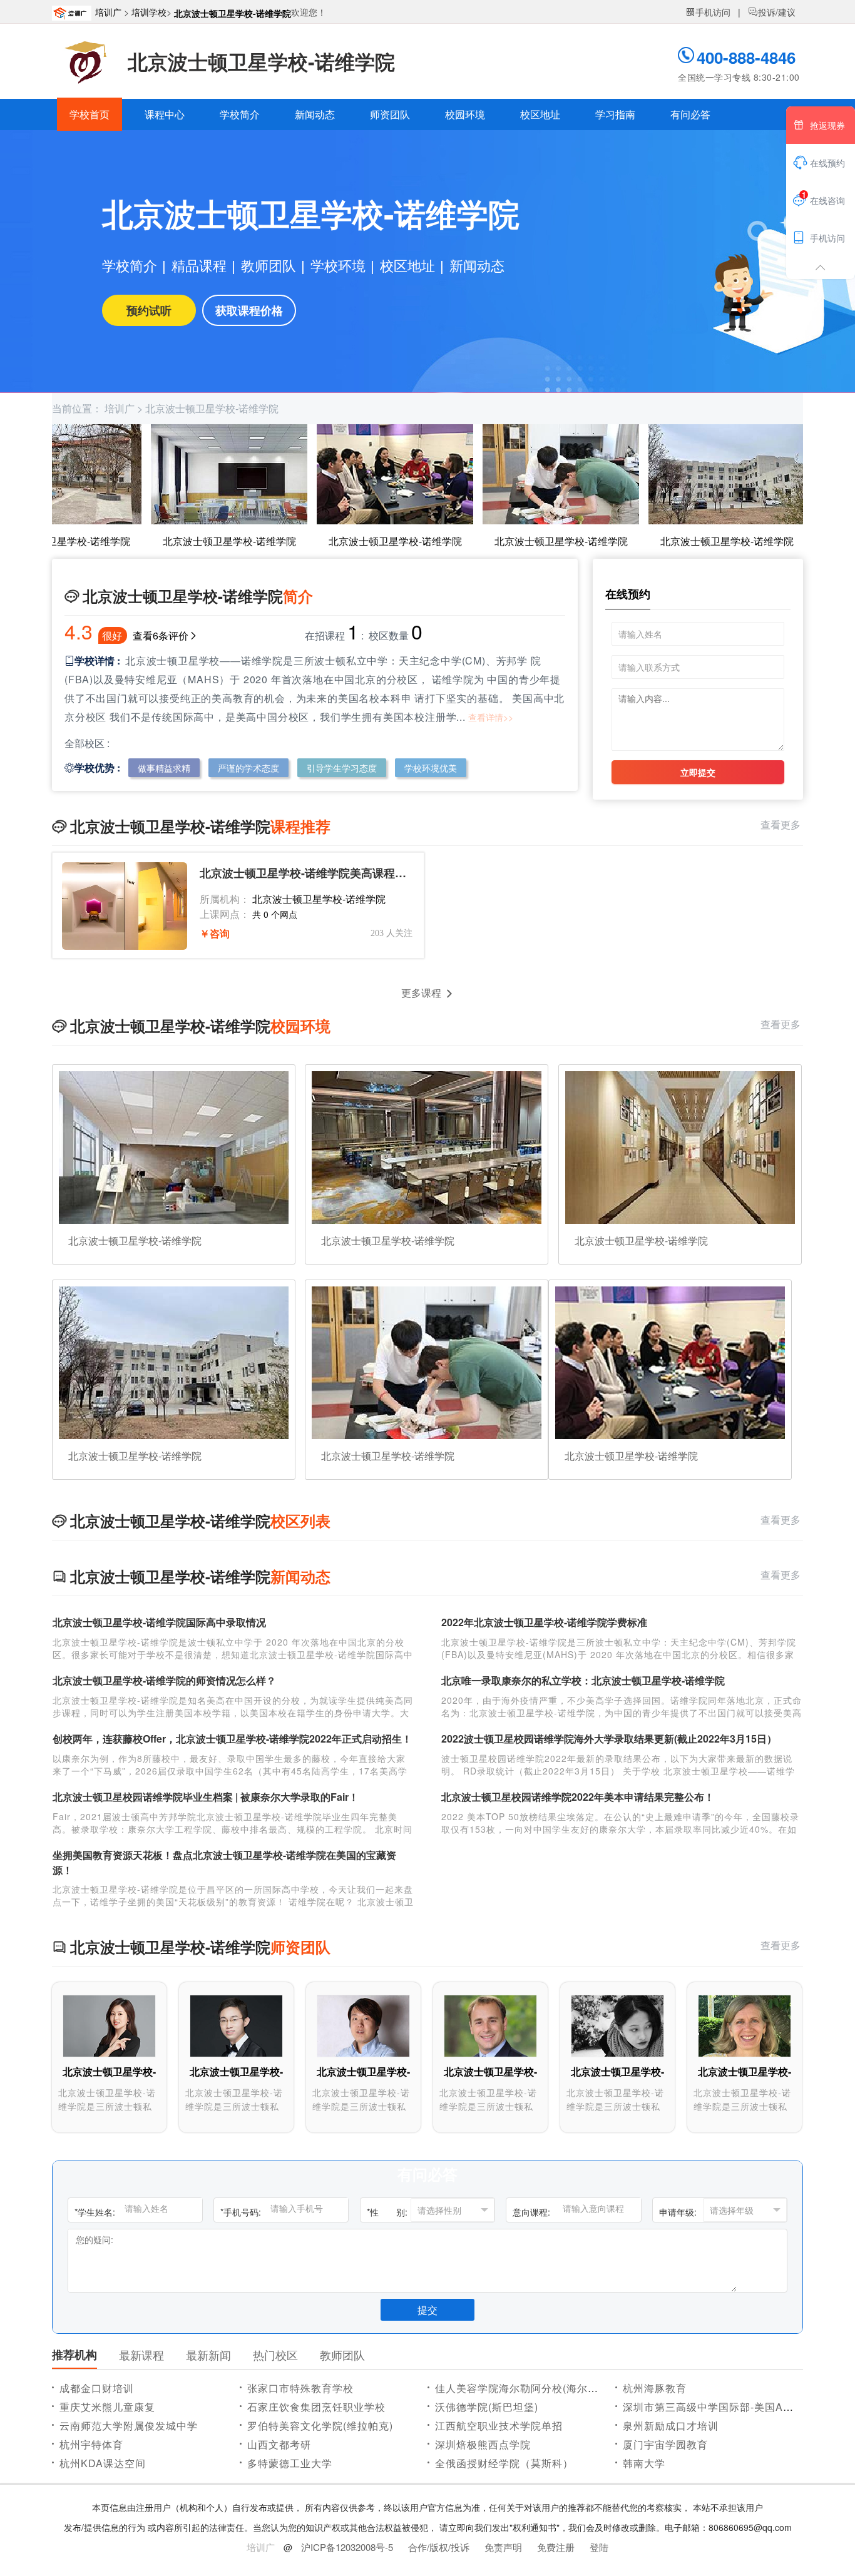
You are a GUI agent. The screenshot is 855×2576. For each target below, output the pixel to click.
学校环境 (338, 265)
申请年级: (678, 2212)
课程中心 (165, 114)
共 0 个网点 (275, 914)
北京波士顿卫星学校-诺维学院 (233, 13)
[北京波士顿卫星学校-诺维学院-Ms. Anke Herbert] (745, 2025)
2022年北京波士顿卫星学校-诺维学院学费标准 (544, 1622)
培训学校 (149, 12)
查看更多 (782, 824)
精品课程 (199, 265)
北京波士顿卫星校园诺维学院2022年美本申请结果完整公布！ (578, 1797)
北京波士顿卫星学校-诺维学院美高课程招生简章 (306, 873)
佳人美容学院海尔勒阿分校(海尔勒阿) (524, 2388)
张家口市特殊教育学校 (300, 2388)
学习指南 (615, 114)
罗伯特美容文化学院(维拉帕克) (320, 2426)
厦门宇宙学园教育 (665, 2444)
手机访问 (708, 12)
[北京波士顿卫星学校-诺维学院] (85, 61)
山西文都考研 (279, 2444)
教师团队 (269, 265)
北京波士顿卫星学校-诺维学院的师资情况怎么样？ (164, 1680)
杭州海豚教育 (655, 2388)
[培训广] (74, 12)
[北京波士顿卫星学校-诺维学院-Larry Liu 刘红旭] (236, 2025)
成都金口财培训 (97, 2388)
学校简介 (240, 114)
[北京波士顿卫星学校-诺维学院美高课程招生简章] (125, 906)
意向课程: (531, 2212)
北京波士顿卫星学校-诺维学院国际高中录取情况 (159, 1622)
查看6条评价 (161, 635)
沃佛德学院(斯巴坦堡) (487, 2407)
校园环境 (465, 114)
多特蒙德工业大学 (290, 2463)
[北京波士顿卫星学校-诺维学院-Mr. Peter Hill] (490, 2025)
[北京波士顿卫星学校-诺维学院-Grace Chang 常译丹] (109, 2025)
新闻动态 (315, 114)
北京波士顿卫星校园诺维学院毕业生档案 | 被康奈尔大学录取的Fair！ (206, 1797)
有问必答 (690, 114)
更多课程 (421, 993)
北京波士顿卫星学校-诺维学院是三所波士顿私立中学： (107, 2106)
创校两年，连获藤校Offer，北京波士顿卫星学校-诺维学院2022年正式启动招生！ (232, 1739)
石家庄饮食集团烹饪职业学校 (316, 2407)
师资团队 (390, 114)
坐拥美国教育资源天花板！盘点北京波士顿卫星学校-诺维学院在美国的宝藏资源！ (224, 1862)
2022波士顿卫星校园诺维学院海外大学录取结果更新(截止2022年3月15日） (609, 1739)
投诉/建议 (772, 12)
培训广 (108, 12)
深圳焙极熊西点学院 (483, 2444)
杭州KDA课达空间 (103, 2463)
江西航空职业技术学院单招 (499, 2426)
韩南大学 (644, 2463)
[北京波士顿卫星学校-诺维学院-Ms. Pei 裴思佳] (617, 2025)
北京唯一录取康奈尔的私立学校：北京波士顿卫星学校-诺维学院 (583, 1680)
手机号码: (241, 2212)
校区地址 (540, 114)
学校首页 (90, 114)
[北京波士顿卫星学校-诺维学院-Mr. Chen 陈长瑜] (363, 2025)
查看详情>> (491, 717)
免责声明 (503, 2547)
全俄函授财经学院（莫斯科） (504, 2463)
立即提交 (698, 772)
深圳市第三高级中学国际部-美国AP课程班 (723, 2407)
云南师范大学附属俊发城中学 (129, 2426)
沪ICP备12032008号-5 (347, 2547)
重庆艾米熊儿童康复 (107, 2407)
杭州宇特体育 (91, 2444)
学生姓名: (95, 2212)
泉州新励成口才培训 (671, 2426)
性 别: (387, 2212)
